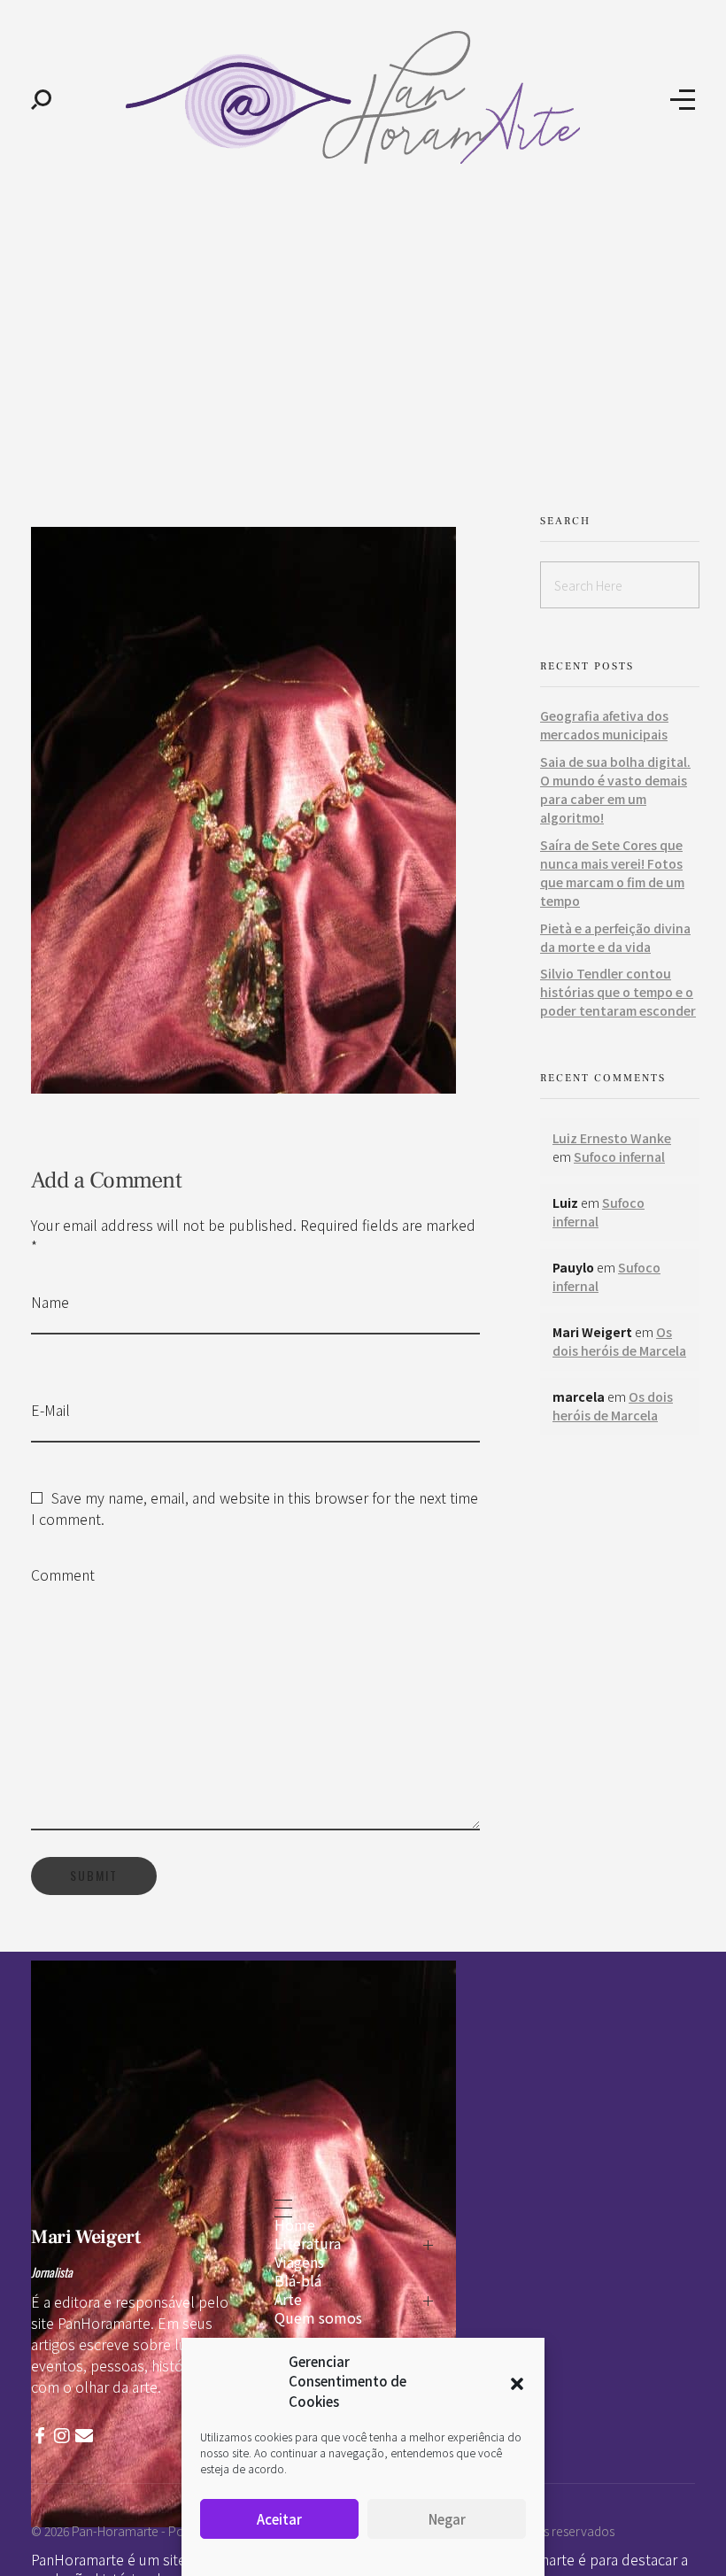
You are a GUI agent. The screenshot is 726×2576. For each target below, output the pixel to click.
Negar (447, 2519)
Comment (63, 1574)
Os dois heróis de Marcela (619, 1341)
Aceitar (279, 2519)
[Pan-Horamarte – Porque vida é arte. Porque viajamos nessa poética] (361, 97)
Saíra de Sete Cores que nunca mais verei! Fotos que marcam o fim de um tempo (612, 873)
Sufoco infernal (619, 1156)
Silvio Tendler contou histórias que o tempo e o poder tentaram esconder (618, 992)
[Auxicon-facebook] (40, 2436)
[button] (517, 2381)
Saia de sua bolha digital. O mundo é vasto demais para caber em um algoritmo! (615, 789)
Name (50, 1302)
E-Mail (50, 1410)
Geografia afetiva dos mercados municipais (604, 725)
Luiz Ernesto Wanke (612, 1138)
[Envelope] (84, 2436)
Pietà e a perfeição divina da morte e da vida (615, 937)
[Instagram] (62, 2436)
